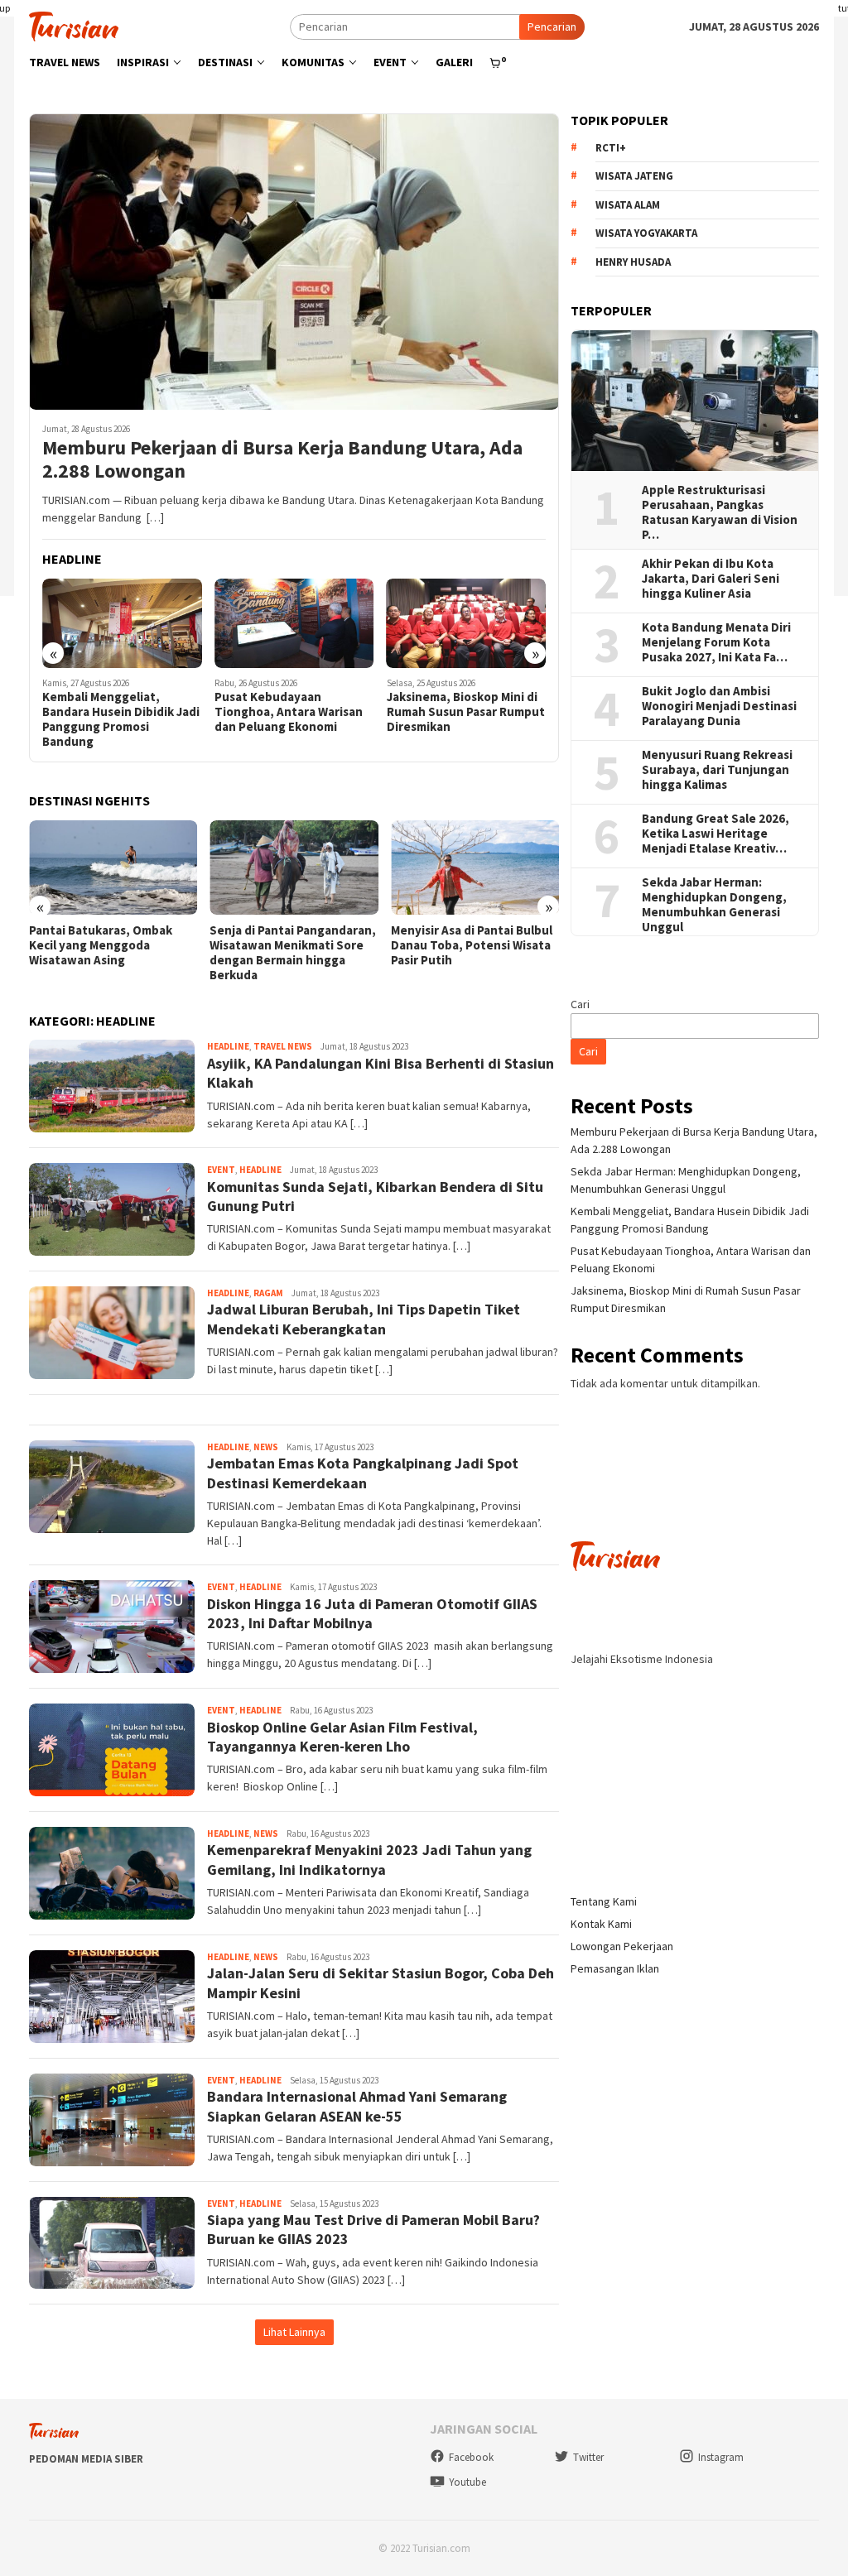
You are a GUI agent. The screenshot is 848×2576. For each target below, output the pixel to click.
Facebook (471, 2457)
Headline (228, 1046)
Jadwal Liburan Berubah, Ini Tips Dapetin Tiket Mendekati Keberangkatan (364, 1319)
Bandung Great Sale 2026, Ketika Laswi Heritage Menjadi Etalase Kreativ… (715, 834)
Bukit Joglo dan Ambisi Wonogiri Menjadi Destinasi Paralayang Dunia (719, 706)
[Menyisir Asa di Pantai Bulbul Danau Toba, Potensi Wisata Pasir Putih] (475, 867)
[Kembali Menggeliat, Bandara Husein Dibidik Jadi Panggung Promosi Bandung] (122, 623)
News (266, 1447)
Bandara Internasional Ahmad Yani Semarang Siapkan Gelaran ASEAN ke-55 (357, 2106)
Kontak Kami (601, 1924)
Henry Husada (633, 262)
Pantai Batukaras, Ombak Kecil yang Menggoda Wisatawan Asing (101, 945)
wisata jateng (634, 176)
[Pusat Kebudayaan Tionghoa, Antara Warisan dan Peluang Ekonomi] (294, 623)
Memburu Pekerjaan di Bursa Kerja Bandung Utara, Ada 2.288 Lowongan (282, 460)
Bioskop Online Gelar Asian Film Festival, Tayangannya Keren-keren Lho (342, 1737)
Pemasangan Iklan (615, 1968)
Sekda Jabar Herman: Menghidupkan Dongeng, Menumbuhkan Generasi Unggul (714, 905)
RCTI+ (611, 148)
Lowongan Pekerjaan (622, 1946)
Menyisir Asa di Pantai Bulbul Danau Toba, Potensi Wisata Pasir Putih (472, 945)
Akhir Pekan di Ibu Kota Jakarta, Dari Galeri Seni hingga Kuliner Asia (711, 579)
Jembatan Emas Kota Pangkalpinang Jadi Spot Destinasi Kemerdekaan (363, 1473)
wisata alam (628, 205)
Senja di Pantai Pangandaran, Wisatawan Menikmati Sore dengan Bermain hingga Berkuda (293, 953)
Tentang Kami (604, 1901)
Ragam (268, 1293)
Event (221, 1170)
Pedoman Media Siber (86, 2459)
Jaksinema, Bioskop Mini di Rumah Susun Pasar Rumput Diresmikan (466, 712)
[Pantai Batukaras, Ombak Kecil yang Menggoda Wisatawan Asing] (113, 867)
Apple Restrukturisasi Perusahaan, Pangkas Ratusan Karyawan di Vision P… (720, 512)
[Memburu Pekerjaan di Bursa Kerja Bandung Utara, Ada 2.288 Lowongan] (294, 262)
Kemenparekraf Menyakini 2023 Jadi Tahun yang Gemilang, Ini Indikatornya (369, 1859)
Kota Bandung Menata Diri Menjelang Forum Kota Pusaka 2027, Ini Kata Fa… (716, 642)
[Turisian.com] (74, 25)
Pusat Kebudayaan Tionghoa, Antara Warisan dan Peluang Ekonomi (289, 712)
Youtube (467, 2482)
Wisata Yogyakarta (646, 233)
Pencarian (552, 26)
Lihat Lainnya (294, 2332)
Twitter (588, 2457)
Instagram (721, 2457)
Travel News (283, 1046)
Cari (580, 1004)
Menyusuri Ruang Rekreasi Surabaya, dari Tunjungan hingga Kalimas (718, 770)
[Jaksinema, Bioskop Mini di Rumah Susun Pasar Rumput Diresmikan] (467, 623)
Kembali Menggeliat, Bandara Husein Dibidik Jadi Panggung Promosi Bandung (121, 719)
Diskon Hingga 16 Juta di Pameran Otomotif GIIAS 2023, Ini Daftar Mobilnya (372, 1613)
